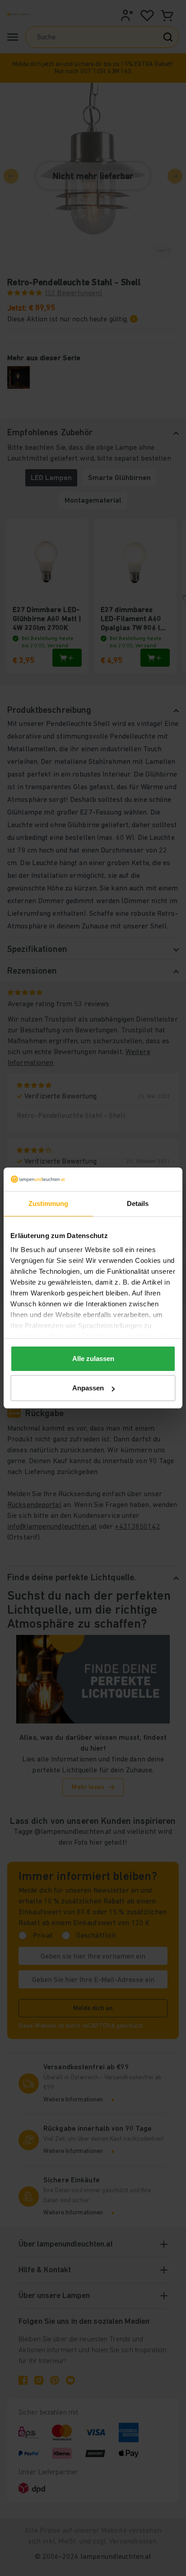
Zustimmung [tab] (49, 1203)
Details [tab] (138, 1203)
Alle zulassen (93, 1359)
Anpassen (88, 1388)
